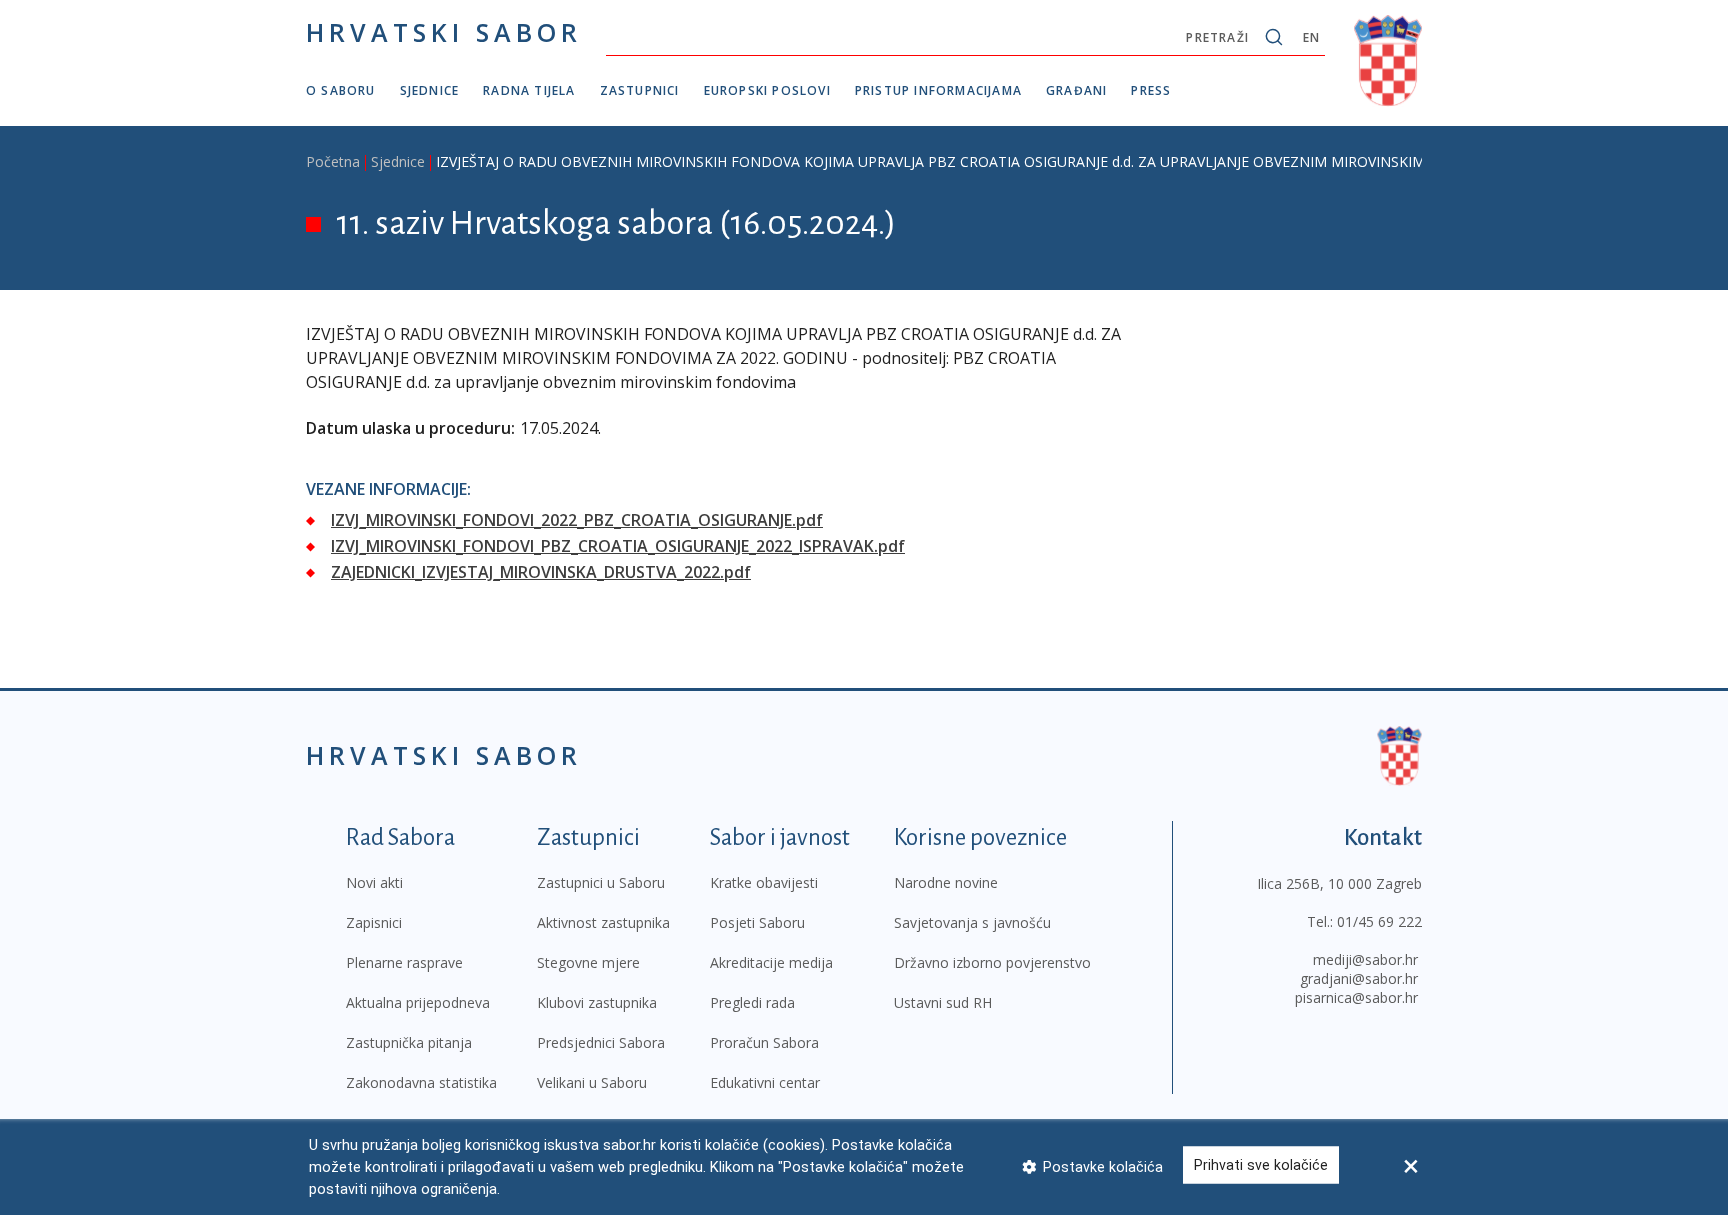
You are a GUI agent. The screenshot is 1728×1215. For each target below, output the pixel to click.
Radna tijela (529, 90)
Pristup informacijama (938, 90)
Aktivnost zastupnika (603, 922)
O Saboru (341, 90)
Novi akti (374, 882)
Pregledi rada (752, 1002)
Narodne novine (946, 882)
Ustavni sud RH (943, 1002)
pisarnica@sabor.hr (1356, 997)
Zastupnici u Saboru (601, 882)
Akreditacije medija (771, 962)
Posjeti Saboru (757, 922)
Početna (333, 161)
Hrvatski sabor (444, 32)
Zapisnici (374, 922)
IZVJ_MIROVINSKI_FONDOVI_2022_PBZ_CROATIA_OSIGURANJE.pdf (577, 520)
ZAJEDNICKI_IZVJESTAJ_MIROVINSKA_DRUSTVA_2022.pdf (541, 572)
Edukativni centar (765, 1082)
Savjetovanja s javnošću (972, 922)
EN (1311, 37)
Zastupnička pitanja (409, 1042)
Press (1151, 90)
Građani (1076, 90)
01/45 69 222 (1379, 921)
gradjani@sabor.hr (1359, 978)
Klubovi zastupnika (597, 1002)
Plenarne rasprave (404, 962)
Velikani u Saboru (592, 1082)
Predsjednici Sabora (601, 1042)
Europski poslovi (767, 90)
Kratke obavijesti (764, 882)
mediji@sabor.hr (1365, 959)
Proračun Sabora (764, 1042)
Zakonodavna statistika (421, 1082)
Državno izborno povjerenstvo (992, 962)
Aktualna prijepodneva (418, 1002)
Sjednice (430, 90)
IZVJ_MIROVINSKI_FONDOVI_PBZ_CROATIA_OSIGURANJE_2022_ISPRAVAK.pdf (618, 546)
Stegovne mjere (588, 962)
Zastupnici (640, 90)
